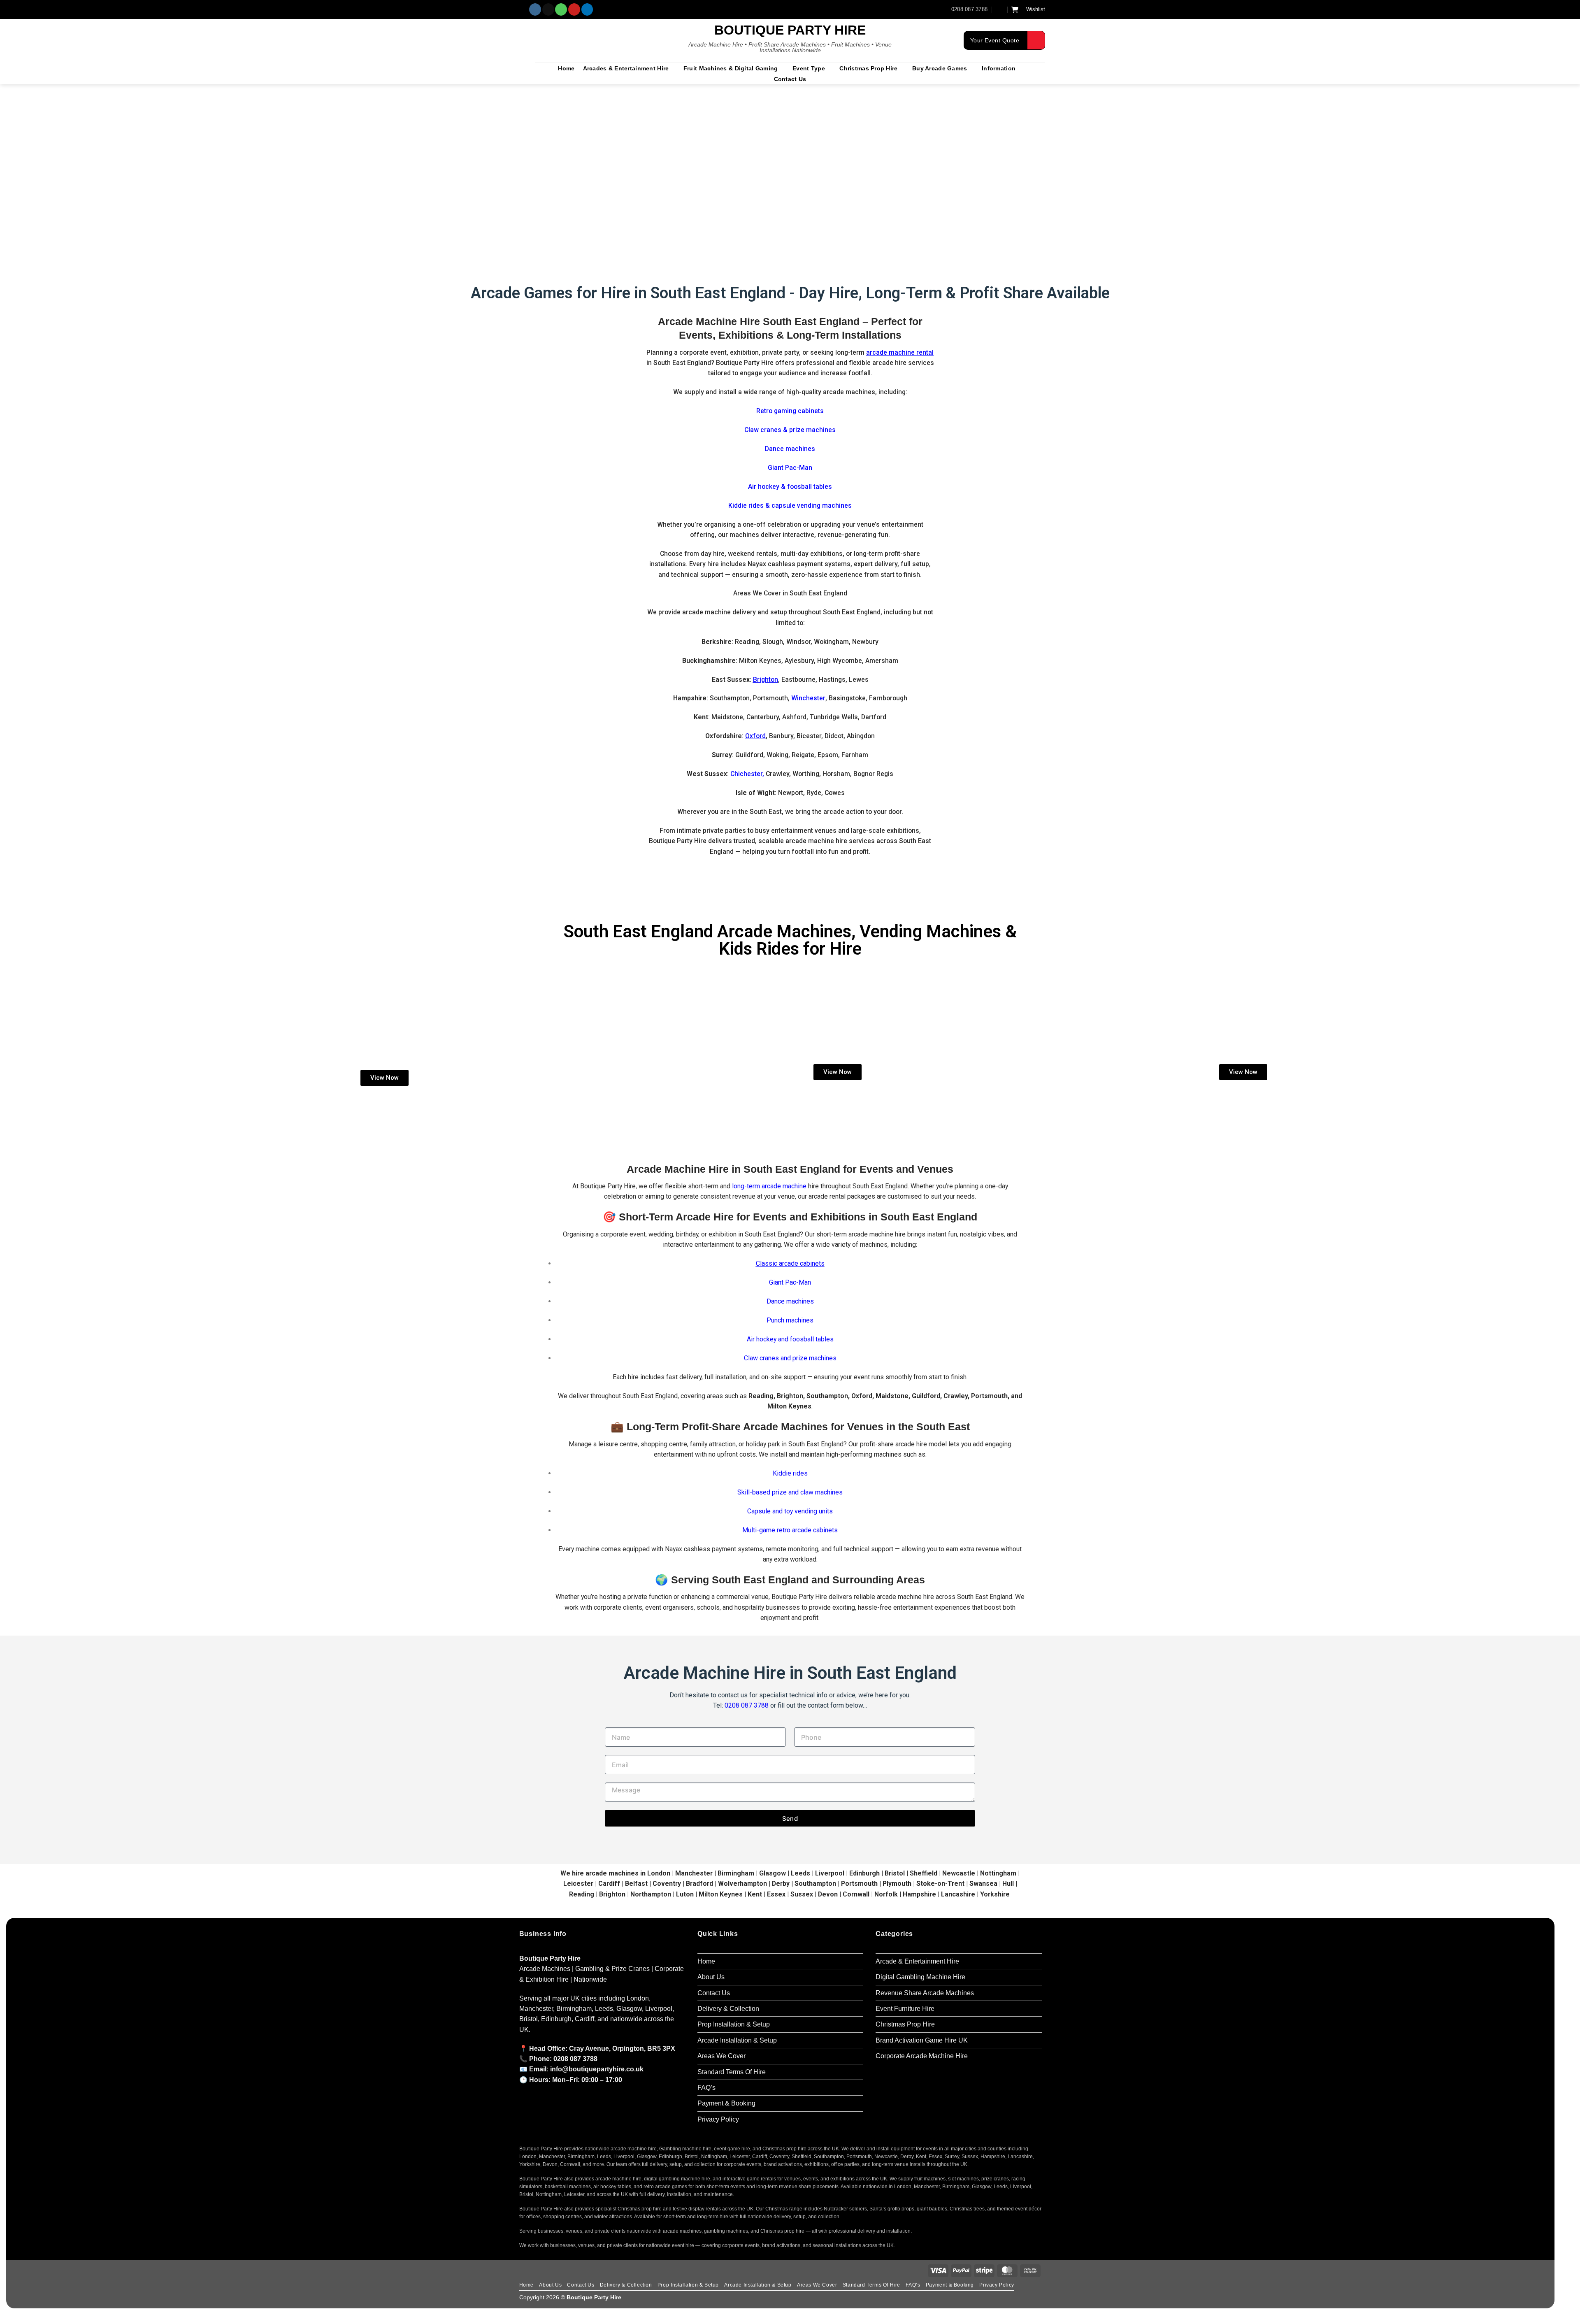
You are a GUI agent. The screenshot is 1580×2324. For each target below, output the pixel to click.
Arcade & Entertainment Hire (917, 1961)
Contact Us (790, 79)
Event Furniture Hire (905, 2009)
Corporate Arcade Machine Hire (922, 2056)
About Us (711, 1977)
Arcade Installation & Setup (737, 2040)
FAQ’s (706, 2088)
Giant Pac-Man (790, 1282)
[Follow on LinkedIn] (587, 9)
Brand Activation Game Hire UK (922, 2040)
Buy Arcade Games (940, 68)
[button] (1000, 9)
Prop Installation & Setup (734, 2024)
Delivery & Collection (728, 2009)
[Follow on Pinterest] (574, 9)
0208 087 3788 (747, 1705)
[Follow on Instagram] (535, 9)
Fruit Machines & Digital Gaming (731, 68)
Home (566, 68)
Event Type (809, 68)
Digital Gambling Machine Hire (920, 1977)
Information (999, 68)
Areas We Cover (721, 2056)
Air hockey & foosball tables (790, 487)
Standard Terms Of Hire (732, 2072)
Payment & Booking (726, 2103)
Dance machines (790, 449)
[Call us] (561, 9)
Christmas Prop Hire (868, 68)
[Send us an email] (548, 9)
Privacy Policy (718, 2119)
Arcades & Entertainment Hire (626, 68)
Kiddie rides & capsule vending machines (790, 505)
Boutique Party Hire (790, 30)
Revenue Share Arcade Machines (925, 1993)
